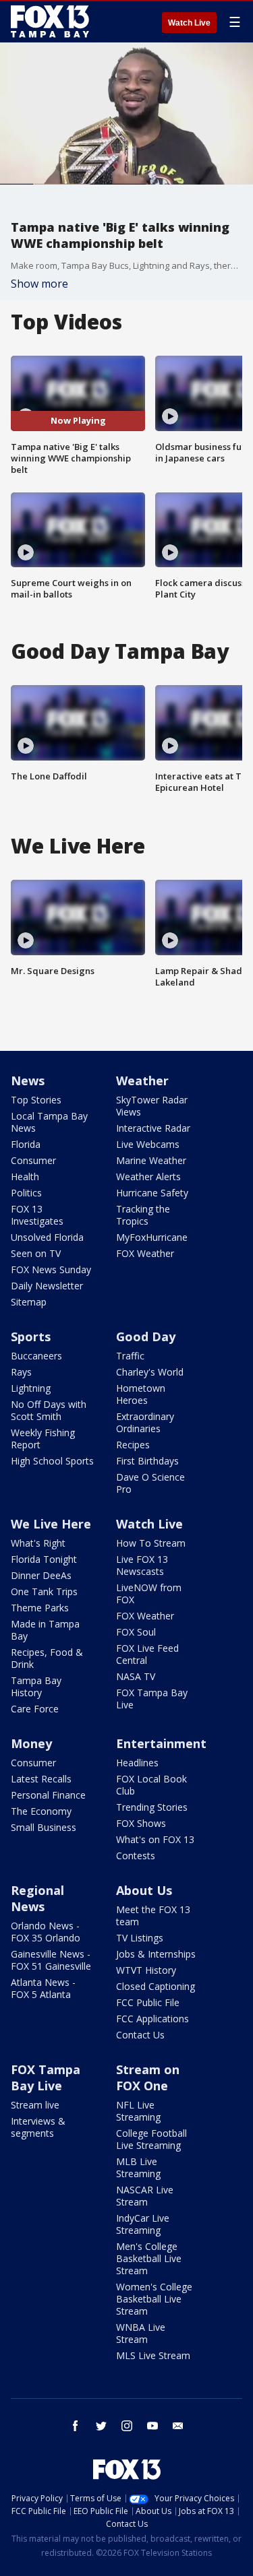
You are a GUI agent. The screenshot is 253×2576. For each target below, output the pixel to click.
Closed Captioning (156, 1986)
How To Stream (151, 1543)
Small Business (44, 1827)
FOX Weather (145, 1253)
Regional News (37, 1898)
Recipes (133, 1445)
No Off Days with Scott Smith (49, 1410)
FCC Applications (152, 2019)
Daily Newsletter (47, 1286)
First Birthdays (147, 1461)
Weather (142, 1081)
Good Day (146, 1337)
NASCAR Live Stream (145, 2196)
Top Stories (36, 1100)
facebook (76, 2426)
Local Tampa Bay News (49, 1122)
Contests (136, 1856)
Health (25, 1177)
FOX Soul (136, 1632)
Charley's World (150, 1372)
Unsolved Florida (47, 1237)
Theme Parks (40, 1608)
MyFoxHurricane (152, 1237)
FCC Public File (148, 2002)
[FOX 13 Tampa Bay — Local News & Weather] (50, 22)
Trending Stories (152, 1807)
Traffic (130, 1356)
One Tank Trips (44, 1591)
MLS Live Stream (153, 2355)
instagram (127, 2426)
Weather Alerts (148, 1177)
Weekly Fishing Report (43, 1439)
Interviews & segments (38, 2127)
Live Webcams (148, 1144)
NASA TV (136, 1676)
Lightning (31, 1388)
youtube (152, 2426)
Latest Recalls (41, 1779)
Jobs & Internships (156, 1954)
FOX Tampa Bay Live (152, 1699)
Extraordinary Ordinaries (145, 1422)
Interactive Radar (153, 1128)
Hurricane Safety (152, 1193)
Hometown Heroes (141, 1394)
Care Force (35, 1709)
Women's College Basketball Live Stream (154, 2299)
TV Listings (140, 1938)
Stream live (35, 2105)
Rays (21, 1372)
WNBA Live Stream (141, 2333)
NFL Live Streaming (138, 2111)
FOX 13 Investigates (37, 1215)
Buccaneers (36, 1356)
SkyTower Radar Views (152, 1106)
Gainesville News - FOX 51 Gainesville (51, 1960)
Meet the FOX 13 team (153, 1915)
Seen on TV (36, 1253)
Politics (26, 1193)
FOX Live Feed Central (147, 1654)
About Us (144, 1890)
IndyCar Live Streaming (143, 2224)
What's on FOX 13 (155, 1839)
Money (31, 1743)
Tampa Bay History (36, 1686)
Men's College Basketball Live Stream (149, 2258)
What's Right (38, 1543)
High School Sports (52, 1461)
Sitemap (29, 1302)
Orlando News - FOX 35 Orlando (46, 1932)
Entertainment (161, 1743)
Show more (39, 284)
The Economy (41, 1811)
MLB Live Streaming (138, 2167)
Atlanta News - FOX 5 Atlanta (43, 1988)
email (178, 2426)
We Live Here (51, 1524)
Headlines (137, 1763)
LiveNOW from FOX (149, 1593)
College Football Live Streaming (151, 2139)
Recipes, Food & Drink (47, 1658)
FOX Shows (141, 1823)
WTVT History (146, 1970)
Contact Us (140, 2035)
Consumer (33, 1160)
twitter (101, 2426)
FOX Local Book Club (151, 1785)
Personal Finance (48, 1795)
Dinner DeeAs (41, 1575)
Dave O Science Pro (150, 1483)
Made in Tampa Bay (45, 1630)
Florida (26, 1144)
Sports (31, 1337)
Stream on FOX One (148, 2078)
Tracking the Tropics (143, 1215)
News (28, 1081)
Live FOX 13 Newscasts (142, 1565)
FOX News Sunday (51, 1269)
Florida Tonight (44, 1559)
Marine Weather (151, 1160)
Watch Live (189, 23)
